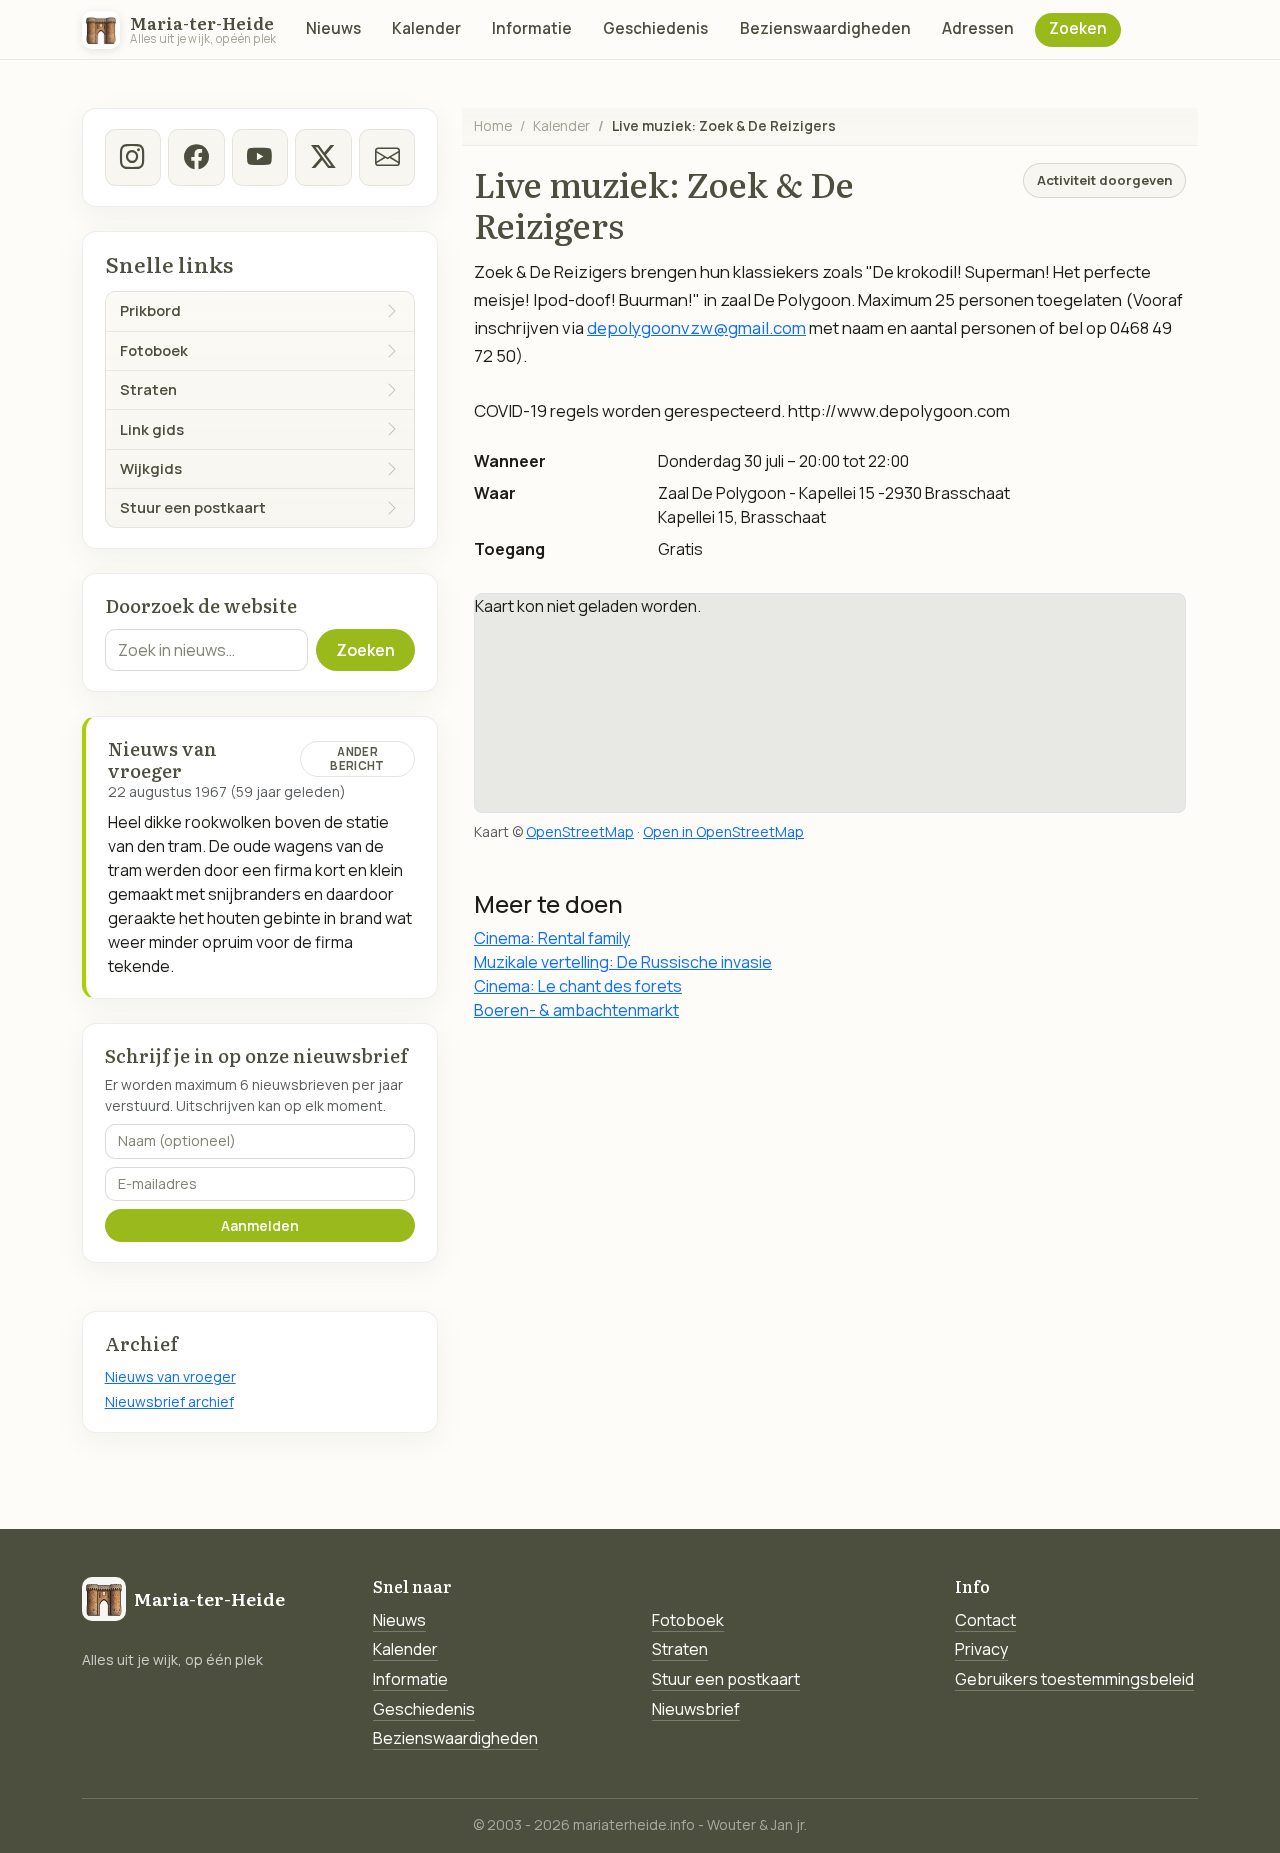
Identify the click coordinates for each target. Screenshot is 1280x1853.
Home (493, 125)
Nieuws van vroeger (170, 1376)
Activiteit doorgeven (1104, 180)
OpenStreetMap (580, 831)
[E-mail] (387, 157)
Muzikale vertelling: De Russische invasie (623, 962)
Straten (680, 1649)
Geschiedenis (655, 28)
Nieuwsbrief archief (169, 1401)
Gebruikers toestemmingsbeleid (1074, 1679)
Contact (985, 1620)
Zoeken (1078, 28)
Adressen (978, 28)
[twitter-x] (323, 157)
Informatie (532, 28)
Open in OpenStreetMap (723, 831)
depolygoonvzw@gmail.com (696, 327)
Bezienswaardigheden (825, 28)
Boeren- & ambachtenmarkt (576, 1010)
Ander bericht (357, 758)
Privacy (981, 1649)
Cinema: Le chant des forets (578, 986)
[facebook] (196, 157)
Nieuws (333, 28)
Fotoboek (688, 1620)
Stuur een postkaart (726, 1679)
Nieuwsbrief (696, 1709)
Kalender (426, 28)
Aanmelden (260, 1225)
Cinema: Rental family (552, 938)
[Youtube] (260, 157)
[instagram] (133, 157)
